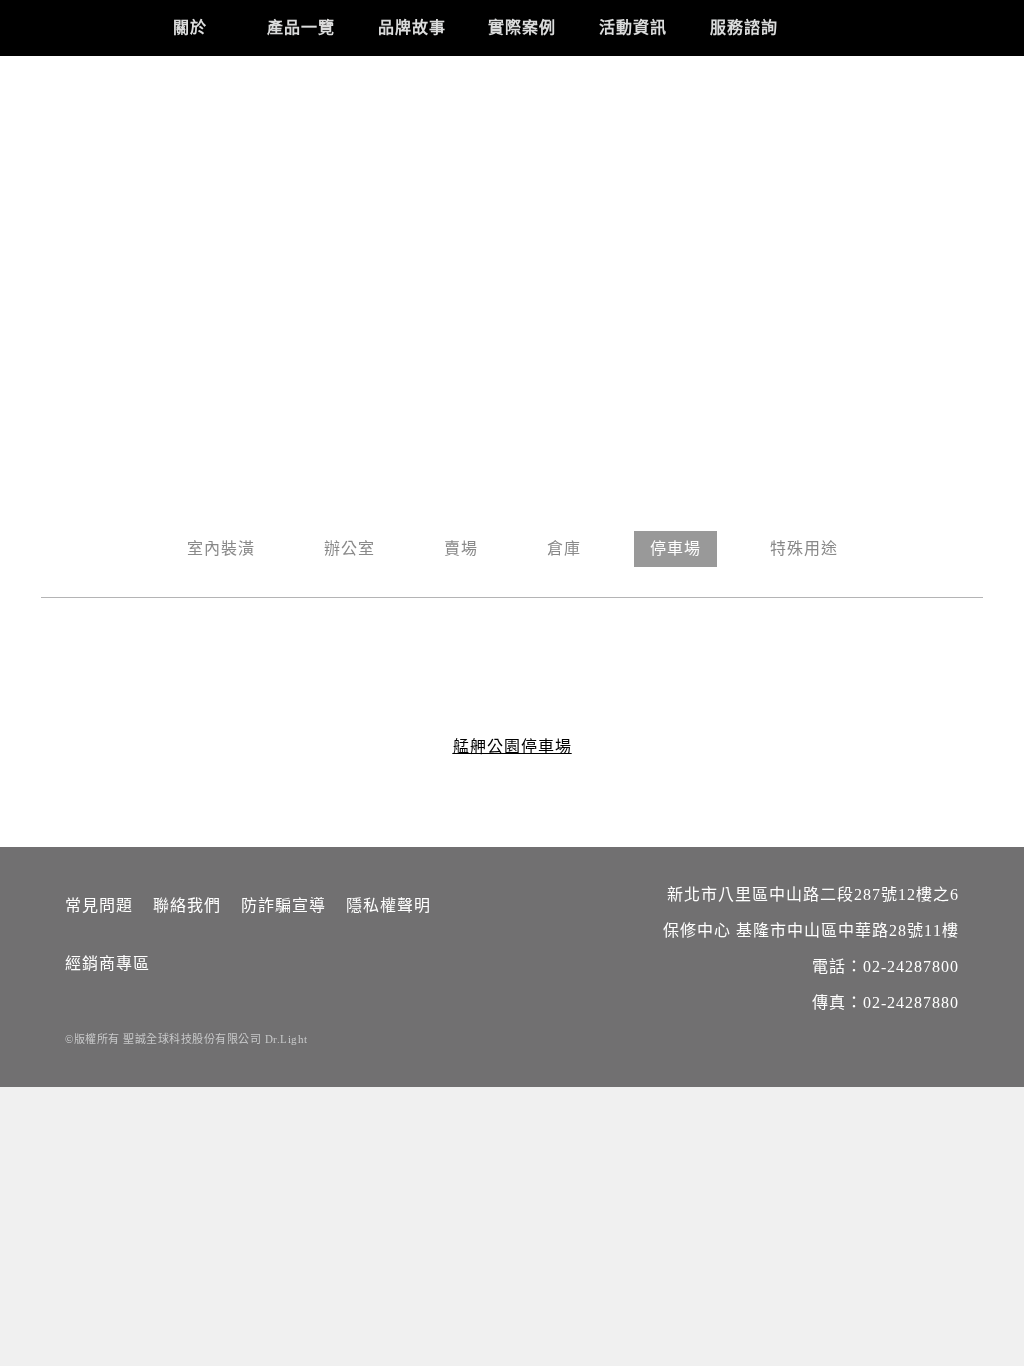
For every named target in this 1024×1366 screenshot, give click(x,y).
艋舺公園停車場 (512, 746)
